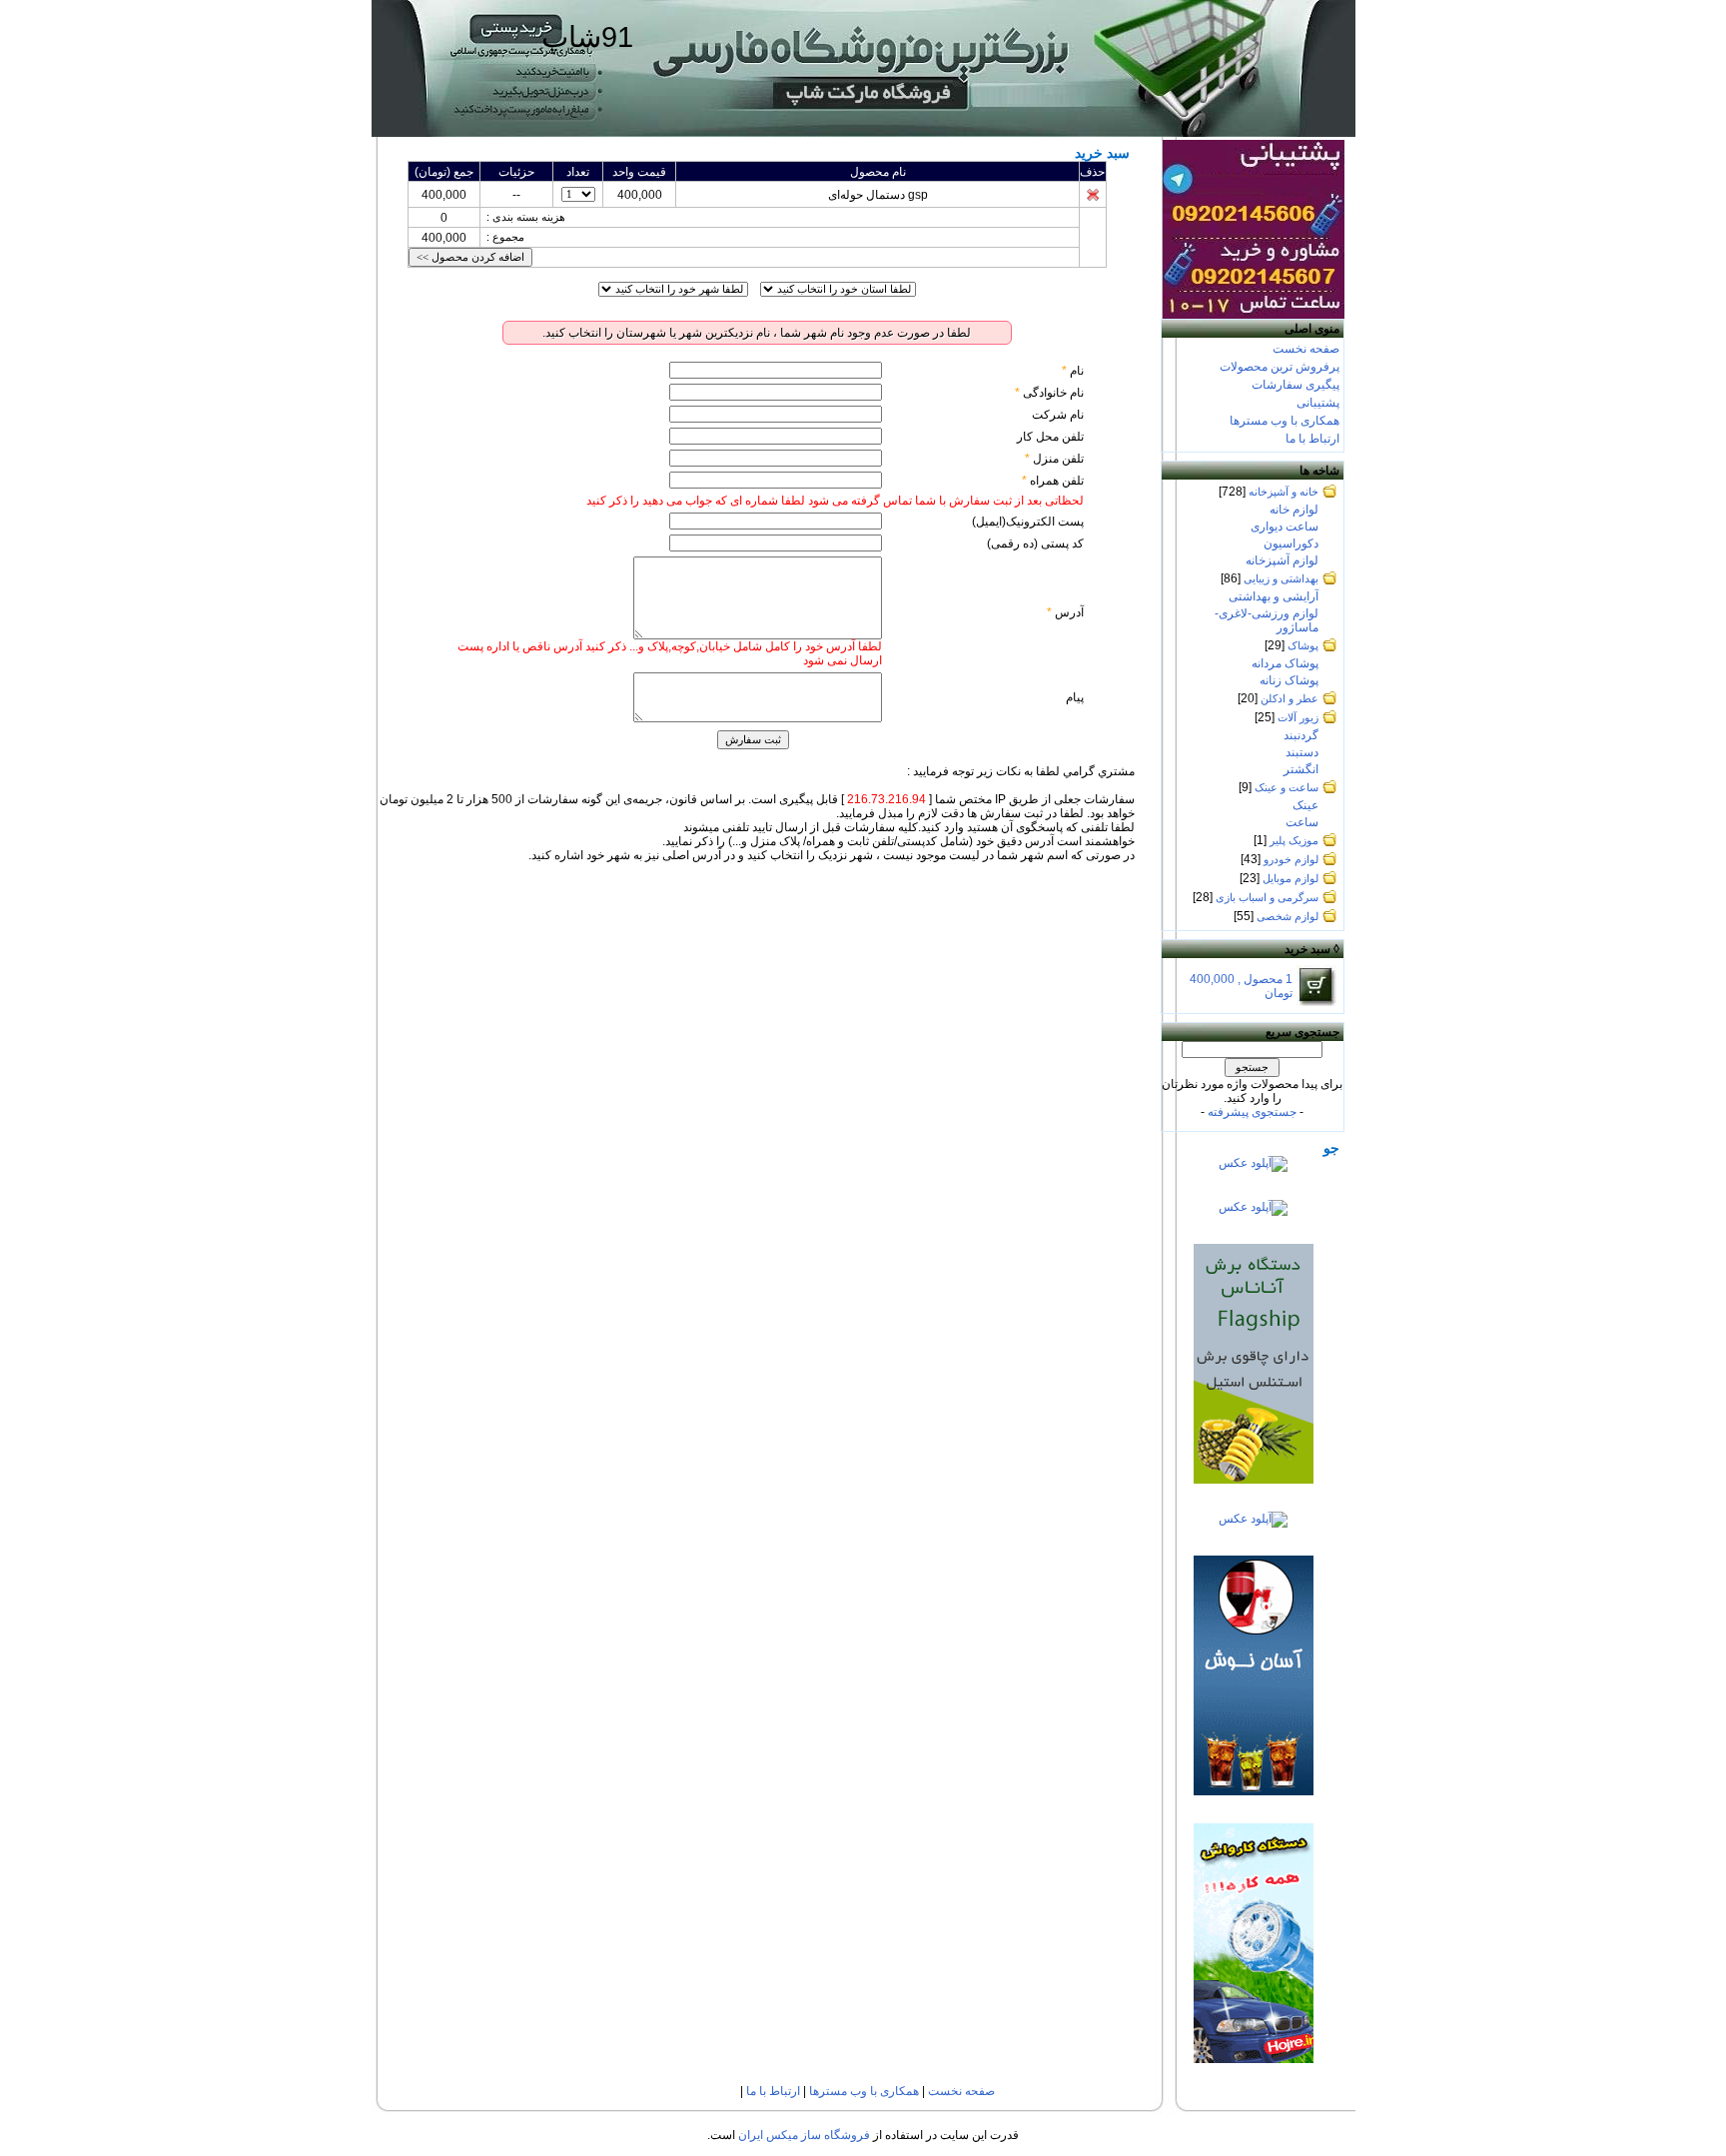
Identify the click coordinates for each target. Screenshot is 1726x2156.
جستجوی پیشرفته (1252, 1112)
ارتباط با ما (1312, 439)
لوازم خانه (1294, 510)
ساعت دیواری (1285, 527)
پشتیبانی (1318, 403)
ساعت (1302, 822)
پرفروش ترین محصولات (1280, 367)
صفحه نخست (1306, 349)
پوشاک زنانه (1289, 680)
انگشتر (1301, 769)
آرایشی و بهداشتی (1274, 596)
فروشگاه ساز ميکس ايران (804, 2135)
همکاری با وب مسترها (1285, 421)
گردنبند (1301, 735)
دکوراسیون (1291, 543)
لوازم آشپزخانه (1282, 560)
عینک (1305, 805)
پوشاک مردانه (1285, 663)
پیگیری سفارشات (1295, 385)
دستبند (1302, 752)
